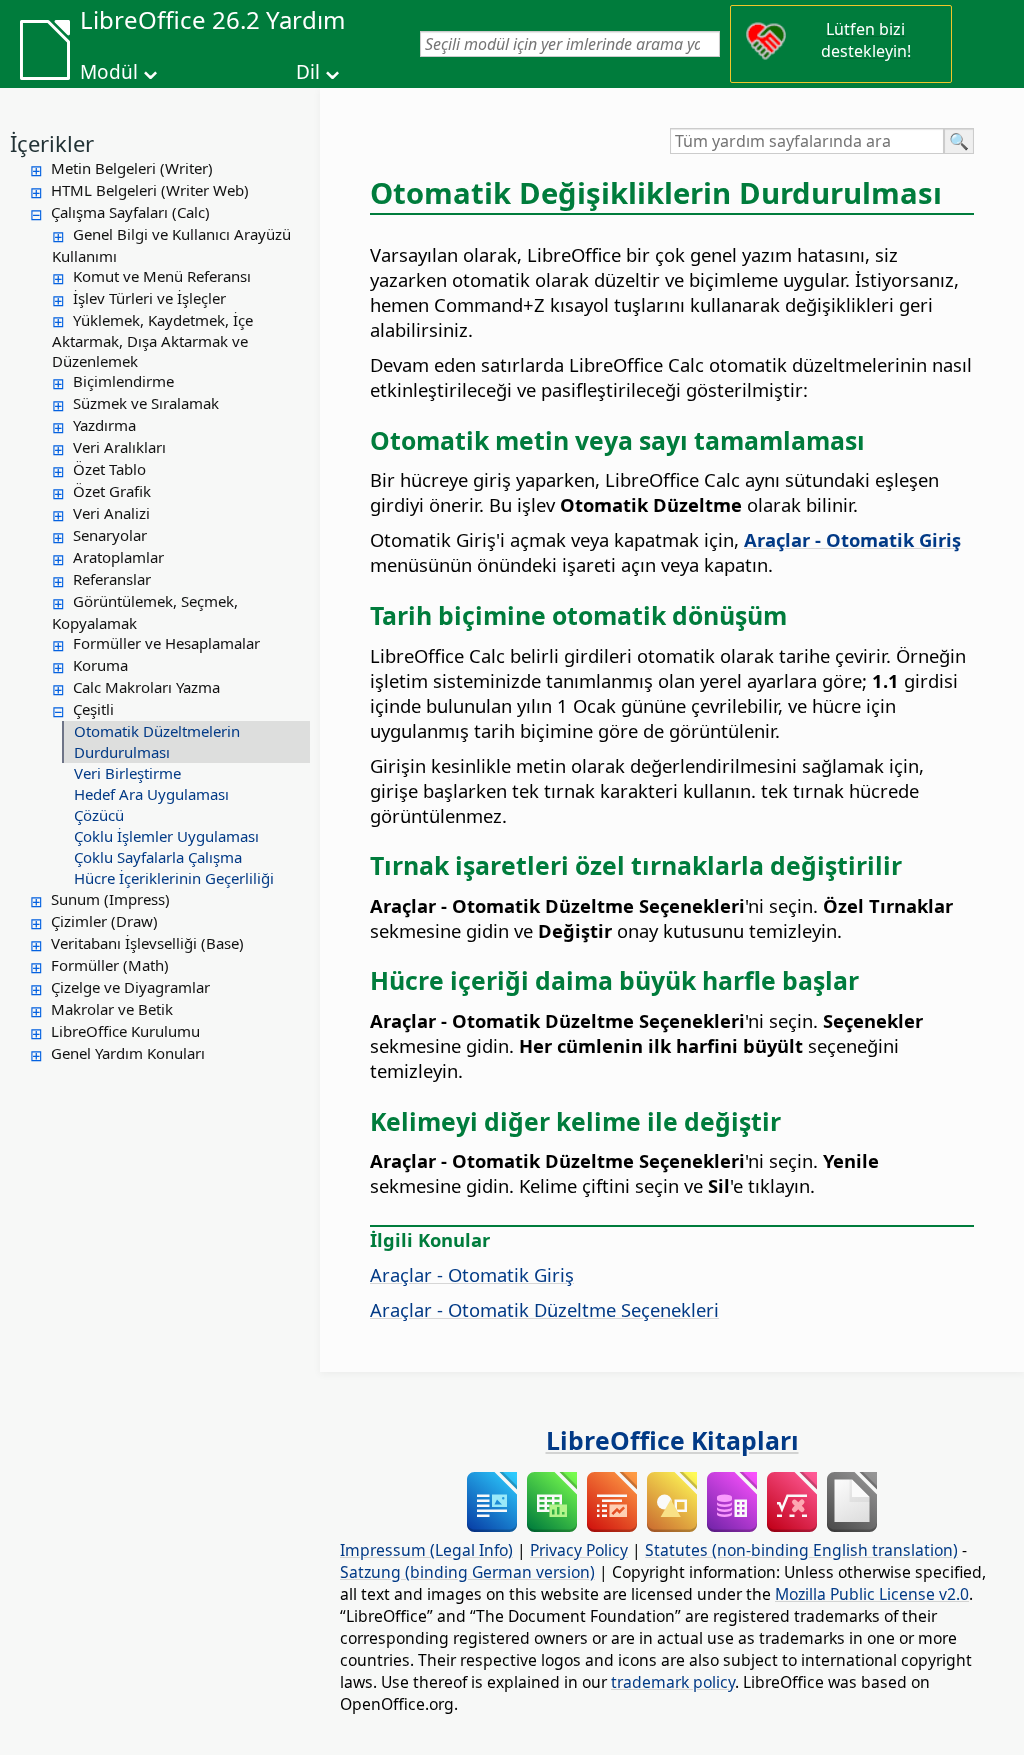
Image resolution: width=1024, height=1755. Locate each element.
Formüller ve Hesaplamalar (166, 643)
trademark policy (673, 1682)
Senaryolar (110, 535)
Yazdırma (104, 425)
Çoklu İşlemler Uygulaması (166, 836)
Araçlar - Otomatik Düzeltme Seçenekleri (544, 1309)
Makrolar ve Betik (112, 1009)
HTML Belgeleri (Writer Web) (150, 190)
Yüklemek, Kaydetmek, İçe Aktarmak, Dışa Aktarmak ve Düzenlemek (152, 341)
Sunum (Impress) (110, 899)
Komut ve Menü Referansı (162, 276)
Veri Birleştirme (127, 773)
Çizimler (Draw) (104, 921)
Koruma (100, 665)
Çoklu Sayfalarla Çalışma (158, 857)
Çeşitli (93, 709)
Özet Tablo (109, 469)
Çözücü (99, 815)
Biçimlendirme (123, 381)
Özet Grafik (112, 491)
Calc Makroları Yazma (146, 687)
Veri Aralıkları (119, 447)
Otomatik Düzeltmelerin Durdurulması (157, 741)
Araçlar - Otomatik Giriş (472, 1274)
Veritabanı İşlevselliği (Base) (147, 943)
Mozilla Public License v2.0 (872, 1594)
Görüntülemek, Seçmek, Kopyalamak (145, 612)
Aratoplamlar (118, 557)
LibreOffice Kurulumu (125, 1031)
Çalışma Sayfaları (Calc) (130, 212)
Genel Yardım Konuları (128, 1053)
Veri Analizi (111, 513)
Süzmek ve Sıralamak (146, 403)
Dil (308, 72)
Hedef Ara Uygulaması (151, 794)
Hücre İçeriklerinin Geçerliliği (174, 878)
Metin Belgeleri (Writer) (132, 168)
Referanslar (112, 579)
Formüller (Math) (110, 965)
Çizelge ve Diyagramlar (130, 987)
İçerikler (52, 143)
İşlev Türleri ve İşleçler (149, 298)
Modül (109, 72)
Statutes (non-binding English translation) (801, 1550)
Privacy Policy (579, 1550)
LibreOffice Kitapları (672, 1440)
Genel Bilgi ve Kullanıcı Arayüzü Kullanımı (171, 245)
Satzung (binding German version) (467, 1572)
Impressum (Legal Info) (426, 1550)
